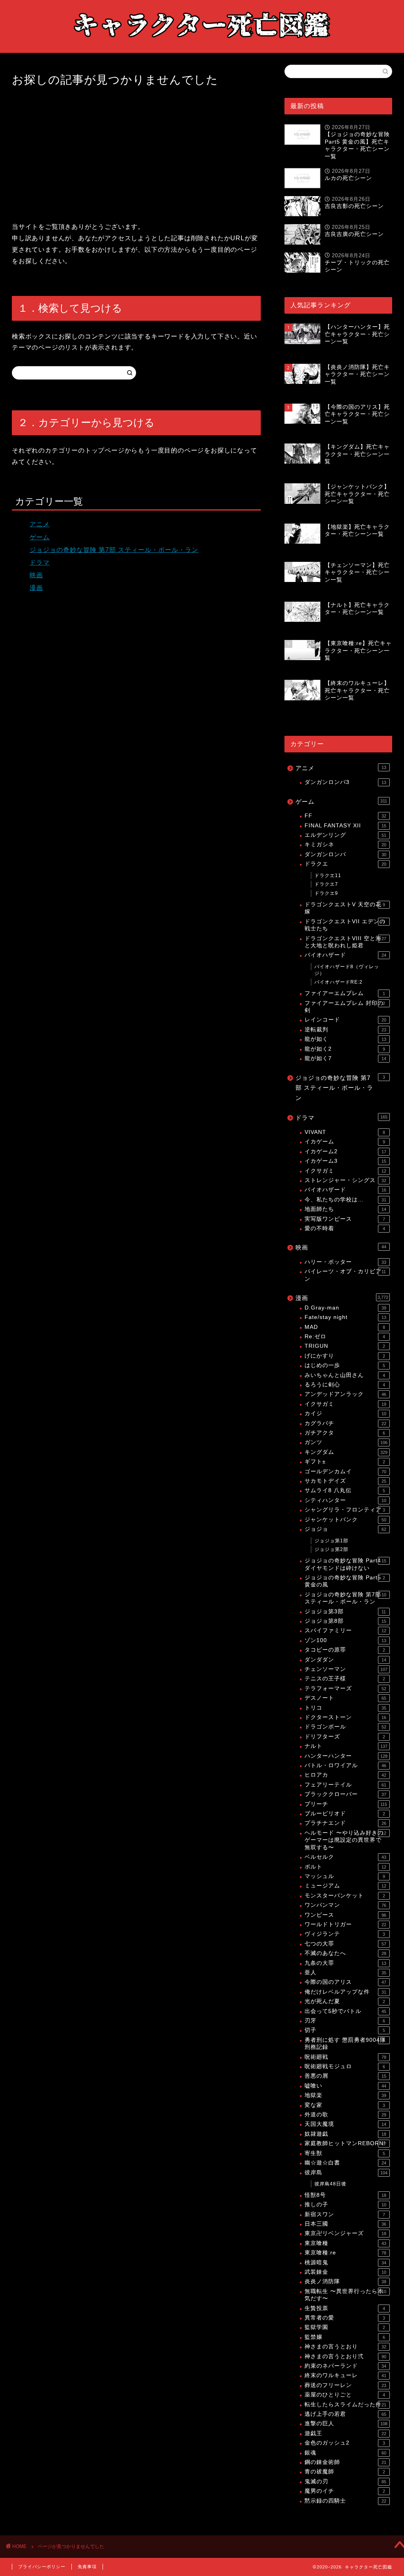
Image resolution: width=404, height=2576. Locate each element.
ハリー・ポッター (345, 1262)
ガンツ (346, 1442)
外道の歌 (345, 2115)
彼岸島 (346, 2173)
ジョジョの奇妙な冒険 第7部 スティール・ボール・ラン (114, 550)
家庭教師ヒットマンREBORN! (345, 2143)
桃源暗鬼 (345, 2263)
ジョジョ (345, 1529)
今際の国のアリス (345, 1982)
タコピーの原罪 (345, 1650)
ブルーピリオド (345, 1814)
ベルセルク (345, 1857)
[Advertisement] (136, 154)
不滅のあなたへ (345, 1953)
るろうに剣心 (345, 1385)
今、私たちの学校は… (345, 1200)
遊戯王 (345, 2433)
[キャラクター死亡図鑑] (202, 45)
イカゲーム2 (345, 1151)
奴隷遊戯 (345, 2134)
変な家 (345, 2105)
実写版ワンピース (345, 1219)
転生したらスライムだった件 (345, 2405)
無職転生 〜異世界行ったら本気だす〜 (345, 2295)
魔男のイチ (345, 2491)
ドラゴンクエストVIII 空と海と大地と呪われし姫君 (345, 942)
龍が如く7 (345, 1058)
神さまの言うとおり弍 (345, 2356)
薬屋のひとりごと (345, 2395)
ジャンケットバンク (345, 1520)
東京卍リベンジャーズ (345, 2233)
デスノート (345, 1698)
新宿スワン (345, 2214)
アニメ (40, 524)
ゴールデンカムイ (345, 1471)
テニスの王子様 (345, 1679)
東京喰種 (345, 2243)
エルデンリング (345, 835)
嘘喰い (345, 2086)
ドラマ (40, 562)
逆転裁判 (345, 1030)
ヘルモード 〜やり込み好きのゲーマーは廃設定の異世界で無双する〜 (345, 1840)
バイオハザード (345, 955)
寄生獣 (345, 2153)
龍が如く (345, 1039)
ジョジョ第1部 (331, 1541)
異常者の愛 (345, 2318)
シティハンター (345, 1500)
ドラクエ (345, 864)
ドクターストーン (345, 1717)
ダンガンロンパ (345, 854)
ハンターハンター (346, 1756)
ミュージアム (345, 1886)
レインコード (345, 1020)
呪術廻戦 (345, 2057)
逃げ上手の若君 (345, 2414)
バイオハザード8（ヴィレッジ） (347, 970)
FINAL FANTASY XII (345, 826)
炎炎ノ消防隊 (345, 2281)
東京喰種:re (345, 2253)
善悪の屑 (345, 2076)
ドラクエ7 (326, 884)
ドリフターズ (345, 1737)
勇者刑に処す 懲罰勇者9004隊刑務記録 (345, 2044)
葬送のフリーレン (345, 2385)
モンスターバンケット (345, 1896)
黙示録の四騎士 (345, 2501)
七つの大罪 (345, 1944)
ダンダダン (345, 1660)
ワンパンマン (345, 1905)
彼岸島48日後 (330, 2184)
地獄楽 (345, 2095)
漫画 (36, 588)
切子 (345, 2030)
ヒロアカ (345, 1775)
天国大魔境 (345, 2124)
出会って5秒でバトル (345, 2011)
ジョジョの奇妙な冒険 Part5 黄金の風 (345, 1581)
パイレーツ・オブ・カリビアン (345, 1275)
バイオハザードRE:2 (339, 982)
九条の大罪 (345, 1963)
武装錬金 (345, 2272)
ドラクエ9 (326, 893)
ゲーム (40, 537)
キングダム (346, 1452)
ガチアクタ (345, 1433)
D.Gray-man (345, 1308)
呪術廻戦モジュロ (345, 2066)
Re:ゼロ (345, 1337)
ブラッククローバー (345, 1794)
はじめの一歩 (345, 1365)
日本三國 (345, 2224)
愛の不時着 (345, 1228)
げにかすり (345, 1356)
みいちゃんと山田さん (345, 1375)
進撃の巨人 (346, 2424)
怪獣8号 (345, 2195)
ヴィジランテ (345, 1934)
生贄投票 (345, 2308)
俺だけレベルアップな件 (345, 1992)
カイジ (345, 1413)
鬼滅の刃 (345, 2482)
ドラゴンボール (345, 1727)
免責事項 (87, 2567)
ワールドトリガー (345, 1924)
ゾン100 (345, 1640)
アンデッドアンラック (345, 1394)
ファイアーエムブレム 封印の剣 (345, 1007)
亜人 (345, 1973)
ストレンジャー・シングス (345, 1180)
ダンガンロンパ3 (345, 782)
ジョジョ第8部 (345, 1621)
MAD (345, 1327)
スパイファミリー (345, 1630)
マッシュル (345, 1876)
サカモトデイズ (345, 1481)
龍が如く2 (345, 1049)
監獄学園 (345, 2327)
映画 (36, 575)
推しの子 (345, 2205)
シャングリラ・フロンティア (345, 1510)
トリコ (345, 1708)
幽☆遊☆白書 (345, 2163)
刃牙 (345, 2021)
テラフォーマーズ (345, 1688)
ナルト (346, 1746)
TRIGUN (345, 1346)
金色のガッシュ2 (345, 2443)
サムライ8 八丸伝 (345, 1490)
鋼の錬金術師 (345, 2462)
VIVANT (345, 1132)
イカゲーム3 (345, 1161)
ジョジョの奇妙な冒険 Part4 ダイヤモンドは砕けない (345, 1564)
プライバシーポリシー (42, 2567)
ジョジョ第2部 (331, 1549)
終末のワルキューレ (345, 2375)
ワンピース (345, 1915)
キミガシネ (345, 845)
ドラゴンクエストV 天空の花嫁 (345, 908)
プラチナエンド (345, 1823)
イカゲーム (345, 1142)
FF (345, 816)
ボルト (345, 1867)
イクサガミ (345, 1171)
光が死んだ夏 (345, 2001)
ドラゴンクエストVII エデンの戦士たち (345, 925)
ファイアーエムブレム (345, 993)
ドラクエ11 (328, 876)
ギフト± (345, 1462)
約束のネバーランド (345, 2366)
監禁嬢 (345, 2337)
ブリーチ (346, 1804)
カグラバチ (345, 1423)
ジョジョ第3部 (345, 1612)
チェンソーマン (346, 1669)
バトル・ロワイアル (345, 1765)
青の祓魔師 (345, 2472)
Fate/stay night (345, 1317)
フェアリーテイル (345, 1785)
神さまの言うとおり (345, 2347)
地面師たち (345, 1209)
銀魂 (345, 2453)
